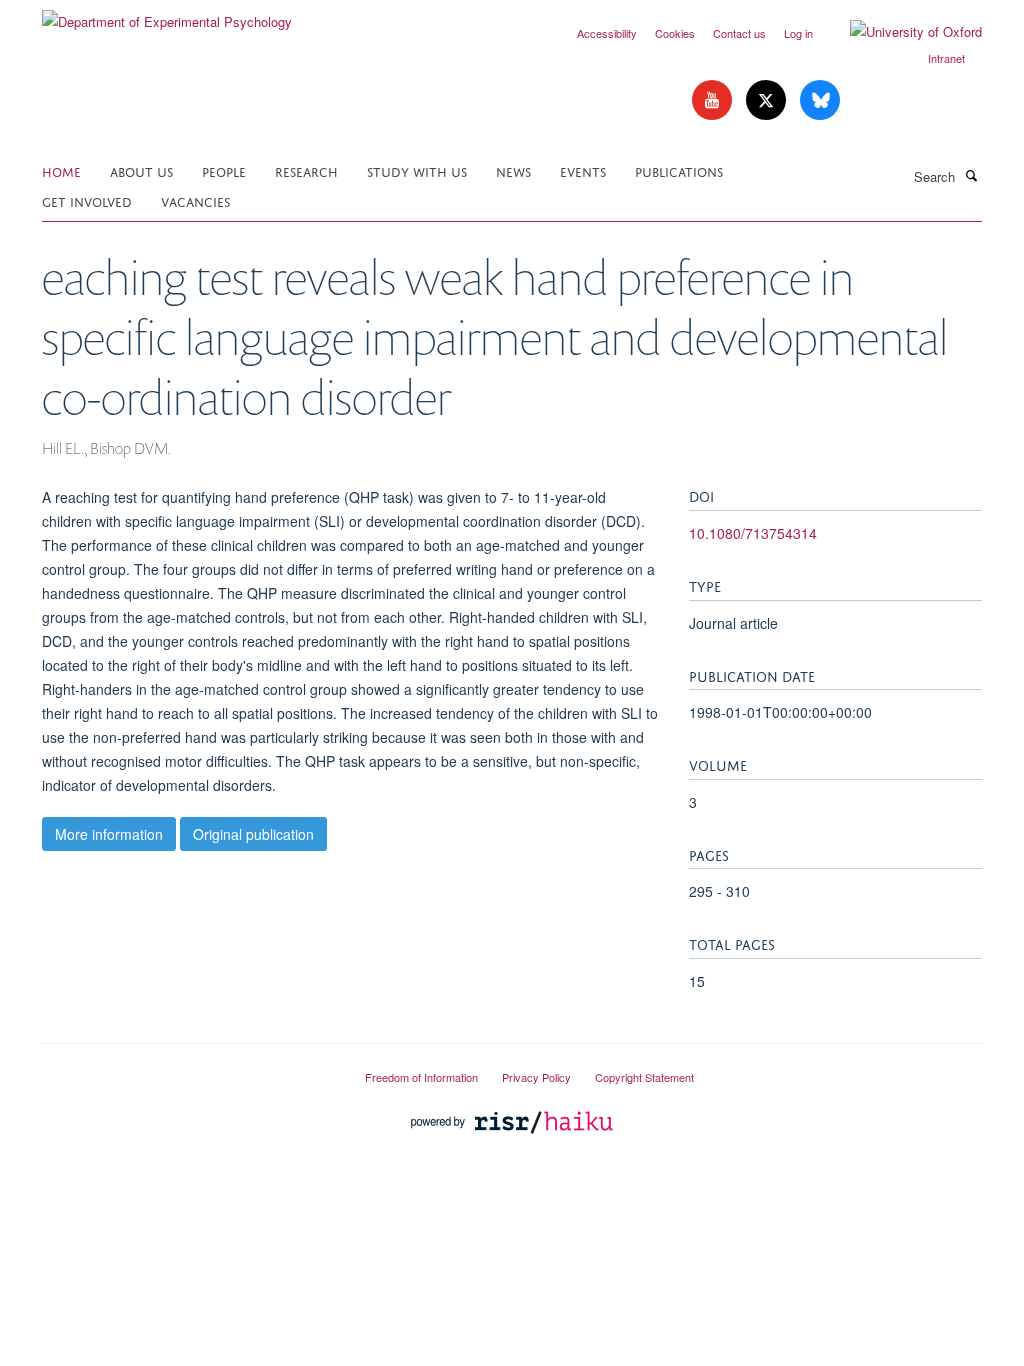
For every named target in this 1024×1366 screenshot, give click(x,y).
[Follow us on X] (768, 100)
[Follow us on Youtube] (714, 100)
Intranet (946, 58)
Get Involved (87, 200)
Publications (679, 170)
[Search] (971, 175)
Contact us (739, 33)
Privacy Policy (536, 1077)
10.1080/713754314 (753, 533)
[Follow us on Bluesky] (820, 100)
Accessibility (607, 33)
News (513, 170)
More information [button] (109, 834)
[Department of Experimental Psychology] (167, 14)
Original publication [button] (253, 834)
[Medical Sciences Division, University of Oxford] (188, 1069)
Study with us (417, 170)
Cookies (675, 33)
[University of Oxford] (901, 32)
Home (61, 170)
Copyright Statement (644, 1077)
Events (583, 170)
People (224, 170)
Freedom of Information (421, 1077)
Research (306, 170)
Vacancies (195, 200)
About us (141, 170)
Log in (798, 33)
